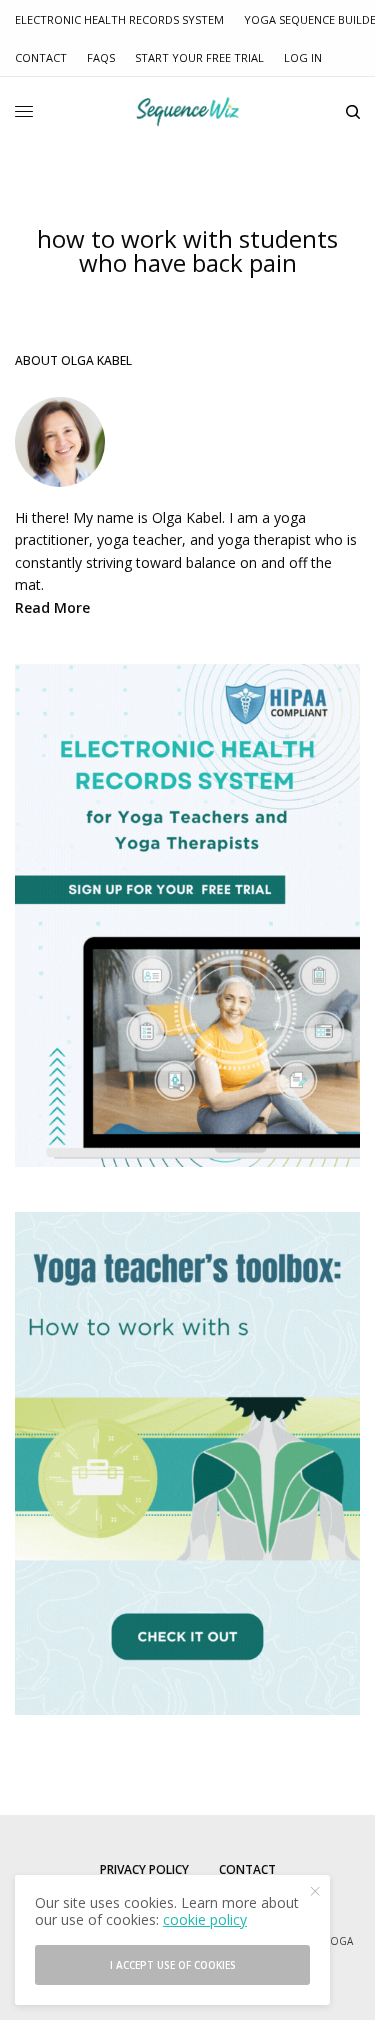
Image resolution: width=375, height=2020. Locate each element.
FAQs (101, 57)
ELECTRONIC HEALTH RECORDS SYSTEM (119, 19)
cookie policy (205, 1919)
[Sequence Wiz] (187, 112)
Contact (41, 57)
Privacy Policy (144, 1869)
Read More (52, 607)
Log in (303, 57)
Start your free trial (199, 57)
